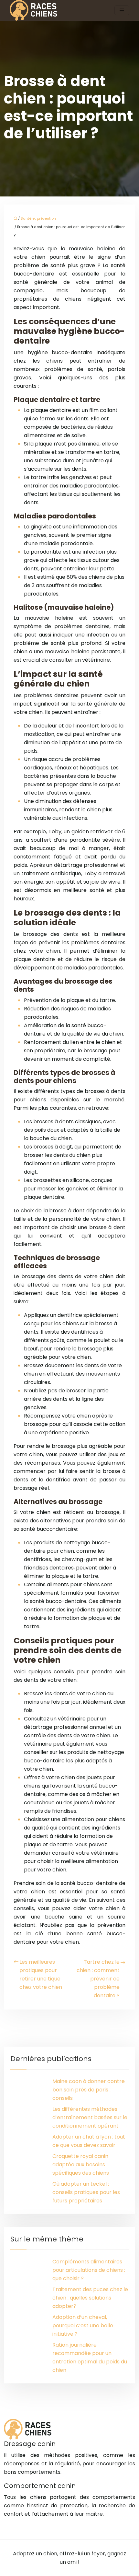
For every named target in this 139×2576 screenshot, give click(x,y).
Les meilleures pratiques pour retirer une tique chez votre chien (41, 1975)
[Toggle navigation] (122, 10)
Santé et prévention (38, 218)
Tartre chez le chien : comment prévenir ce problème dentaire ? (98, 1979)
